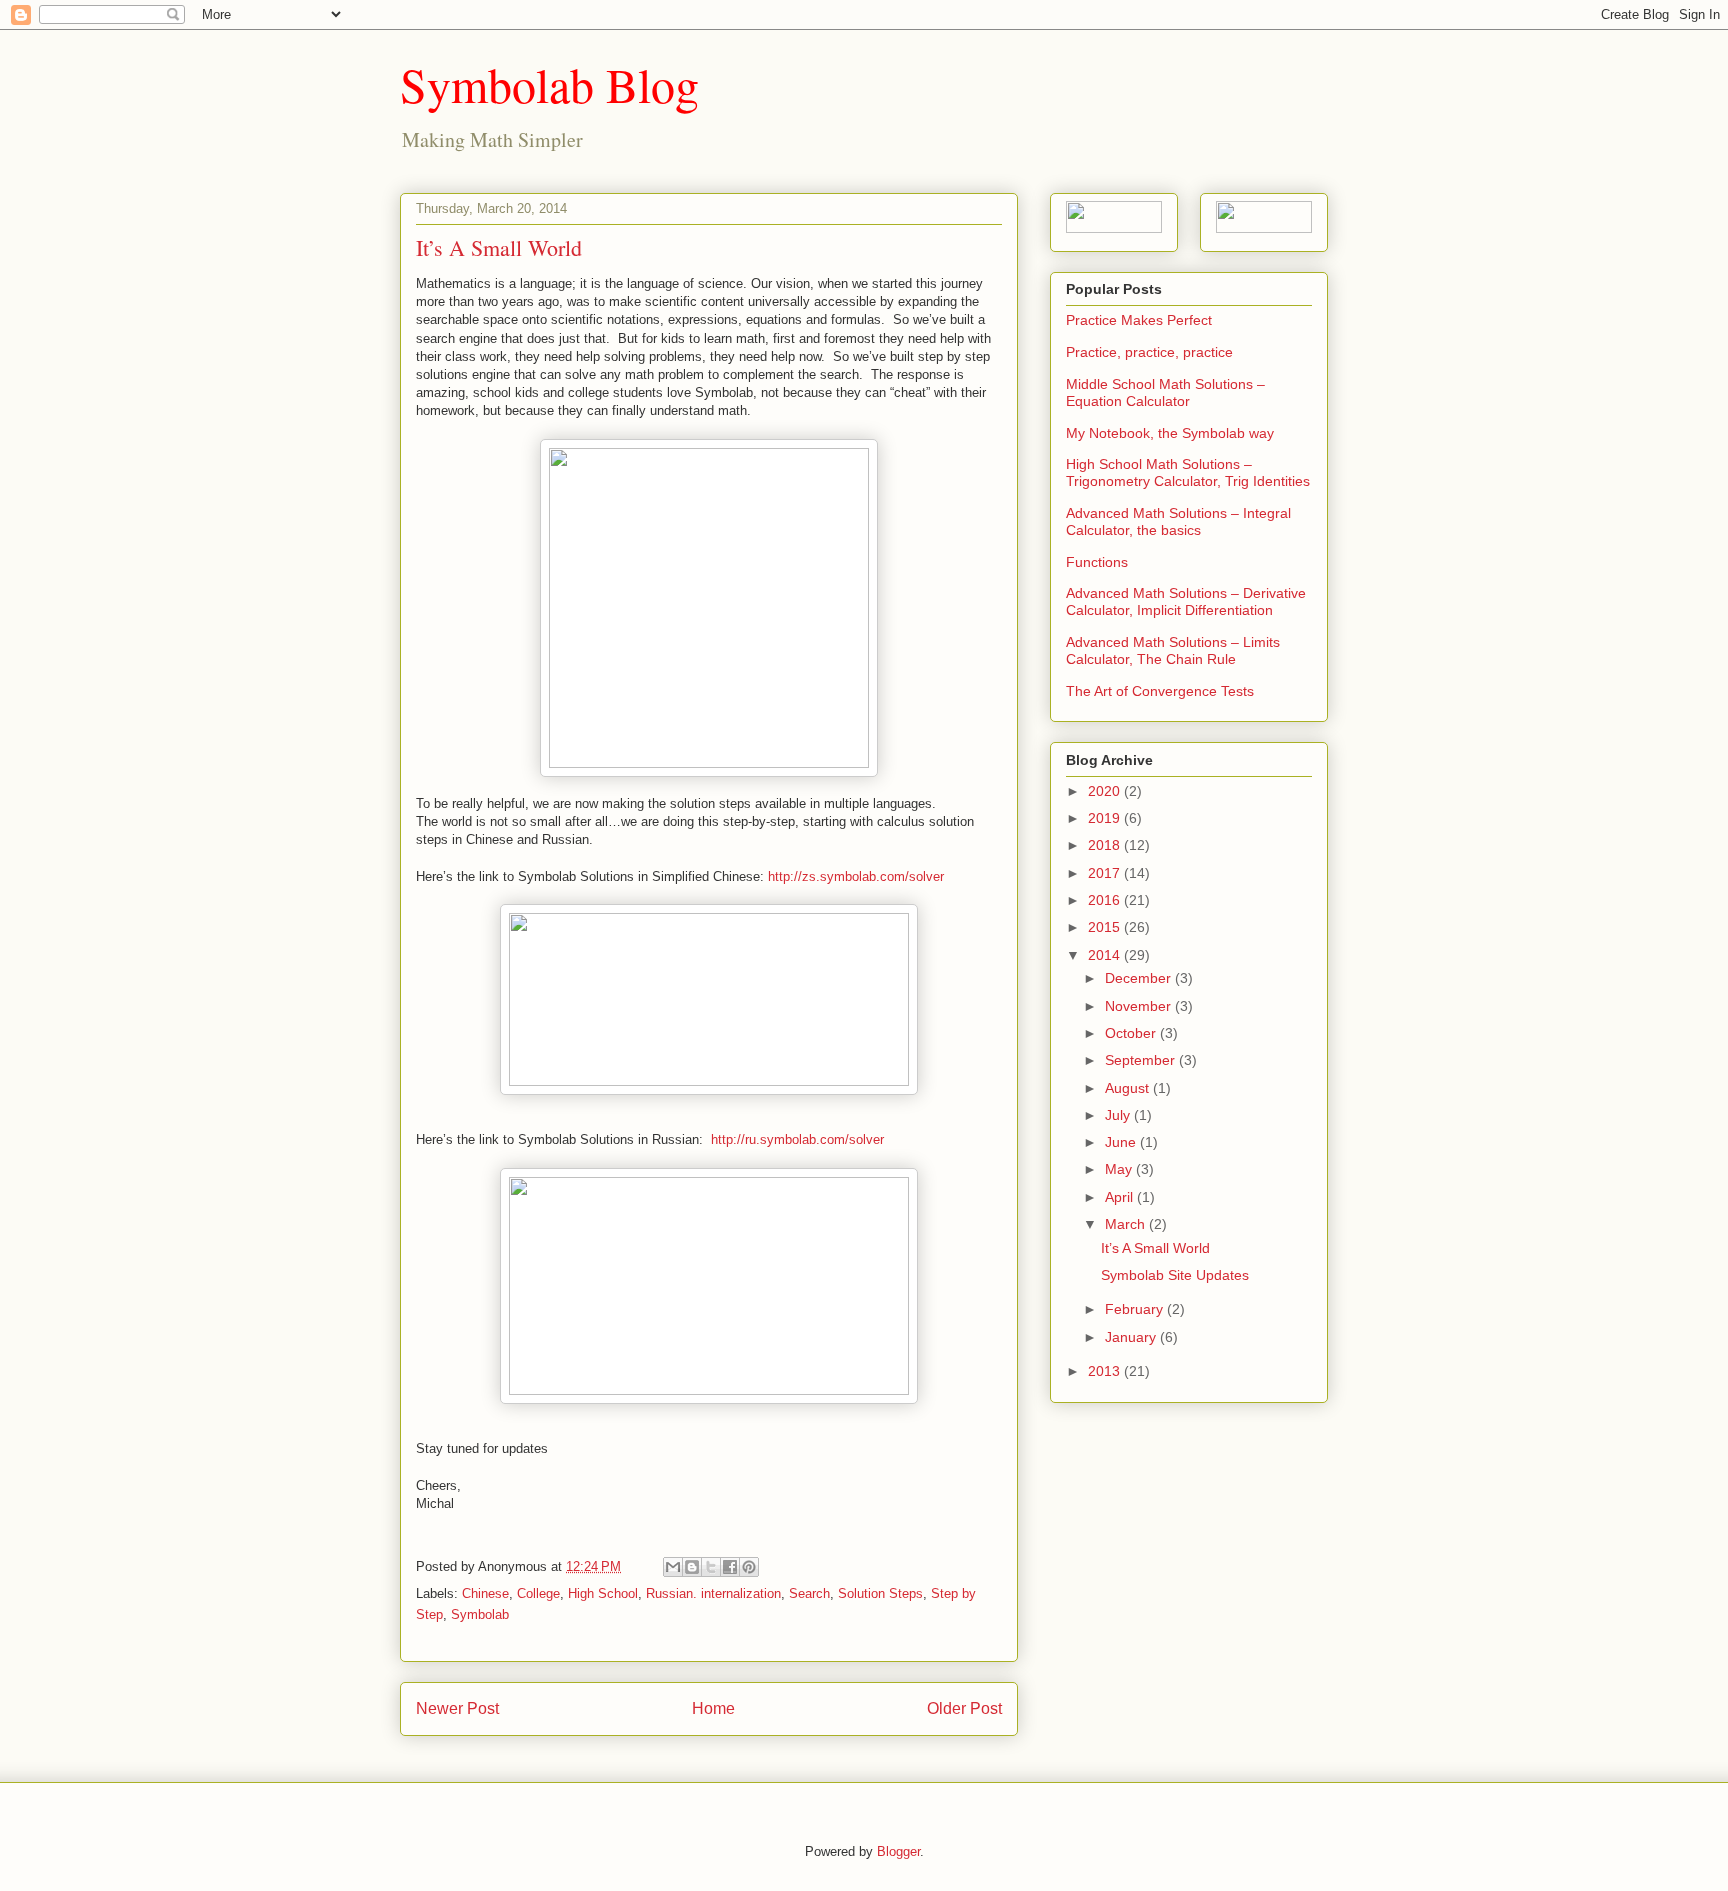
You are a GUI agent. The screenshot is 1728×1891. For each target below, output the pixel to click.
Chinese (485, 1593)
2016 (1106, 900)
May (1120, 1169)
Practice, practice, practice (1149, 352)
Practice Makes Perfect (1139, 320)
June (1122, 1142)
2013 (1106, 1371)
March (1127, 1224)
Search (809, 1593)
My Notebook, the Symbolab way (1170, 433)
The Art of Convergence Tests (1160, 691)
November (1140, 1006)
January (1132, 1337)
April (1121, 1197)
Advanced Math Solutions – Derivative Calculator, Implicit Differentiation (1186, 601)
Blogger (898, 1851)
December (1140, 978)
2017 (1106, 873)
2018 (1106, 845)
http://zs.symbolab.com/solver (856, 876)
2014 (1106, 955)
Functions (1097, 562)
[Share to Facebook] (730, 1567)
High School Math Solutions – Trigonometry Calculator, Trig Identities (1188, 472)
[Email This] (673, 1567)
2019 (1106, 818)
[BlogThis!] (692, 1567)
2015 (1106, 927)
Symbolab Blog (549, 84)
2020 (1106, 791)
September (1142, 1060)
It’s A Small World (1155, 1248)
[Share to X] (711, 1567)
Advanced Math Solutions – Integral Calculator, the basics (1178, 521)
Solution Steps (880, 1593)
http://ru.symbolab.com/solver (797, 1139)
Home (713, 1708)
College (538, 1593)
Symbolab (480, 1614)
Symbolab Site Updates (1175, 1275)
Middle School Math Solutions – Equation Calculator (1165, 392)
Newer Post (457, 1708)
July (1119, 1115)
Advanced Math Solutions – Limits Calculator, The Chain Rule (1173, 650)
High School (603, 1593)
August (1129, 1088)
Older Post (964, 1708)
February (1136, 1309)
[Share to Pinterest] (749, 1567)
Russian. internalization (713, 1593)
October (1132, 1033)
